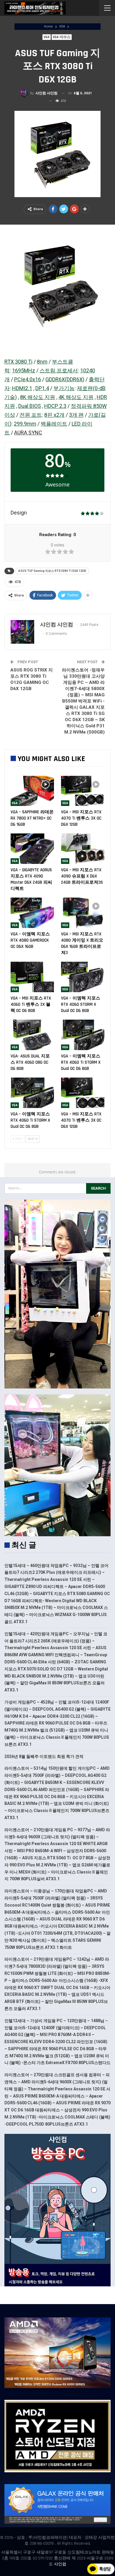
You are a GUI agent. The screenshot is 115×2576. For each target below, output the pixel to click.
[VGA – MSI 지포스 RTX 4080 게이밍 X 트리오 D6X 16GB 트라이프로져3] (83, 913)
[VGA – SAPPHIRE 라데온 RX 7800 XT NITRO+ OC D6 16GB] (32, 791)
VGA (47, 37)
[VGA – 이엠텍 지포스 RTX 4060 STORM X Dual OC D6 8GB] (83, 977)
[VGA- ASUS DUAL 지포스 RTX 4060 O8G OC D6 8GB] (32, 1035)
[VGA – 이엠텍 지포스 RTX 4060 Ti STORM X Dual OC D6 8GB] (83, 1035)
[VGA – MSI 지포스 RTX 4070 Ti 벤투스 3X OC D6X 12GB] (83, 791)
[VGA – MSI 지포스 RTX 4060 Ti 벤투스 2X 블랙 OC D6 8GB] (32, 977)
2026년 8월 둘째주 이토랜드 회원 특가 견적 (44, 1756)
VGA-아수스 (62, 37)
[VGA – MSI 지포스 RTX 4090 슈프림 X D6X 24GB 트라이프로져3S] (83, 849)
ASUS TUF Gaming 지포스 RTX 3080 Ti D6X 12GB (52, 571)
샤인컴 (60, 2564)
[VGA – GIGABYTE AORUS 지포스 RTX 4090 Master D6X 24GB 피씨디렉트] (32, 849)
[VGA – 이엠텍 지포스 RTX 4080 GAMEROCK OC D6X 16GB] (32, 913)
